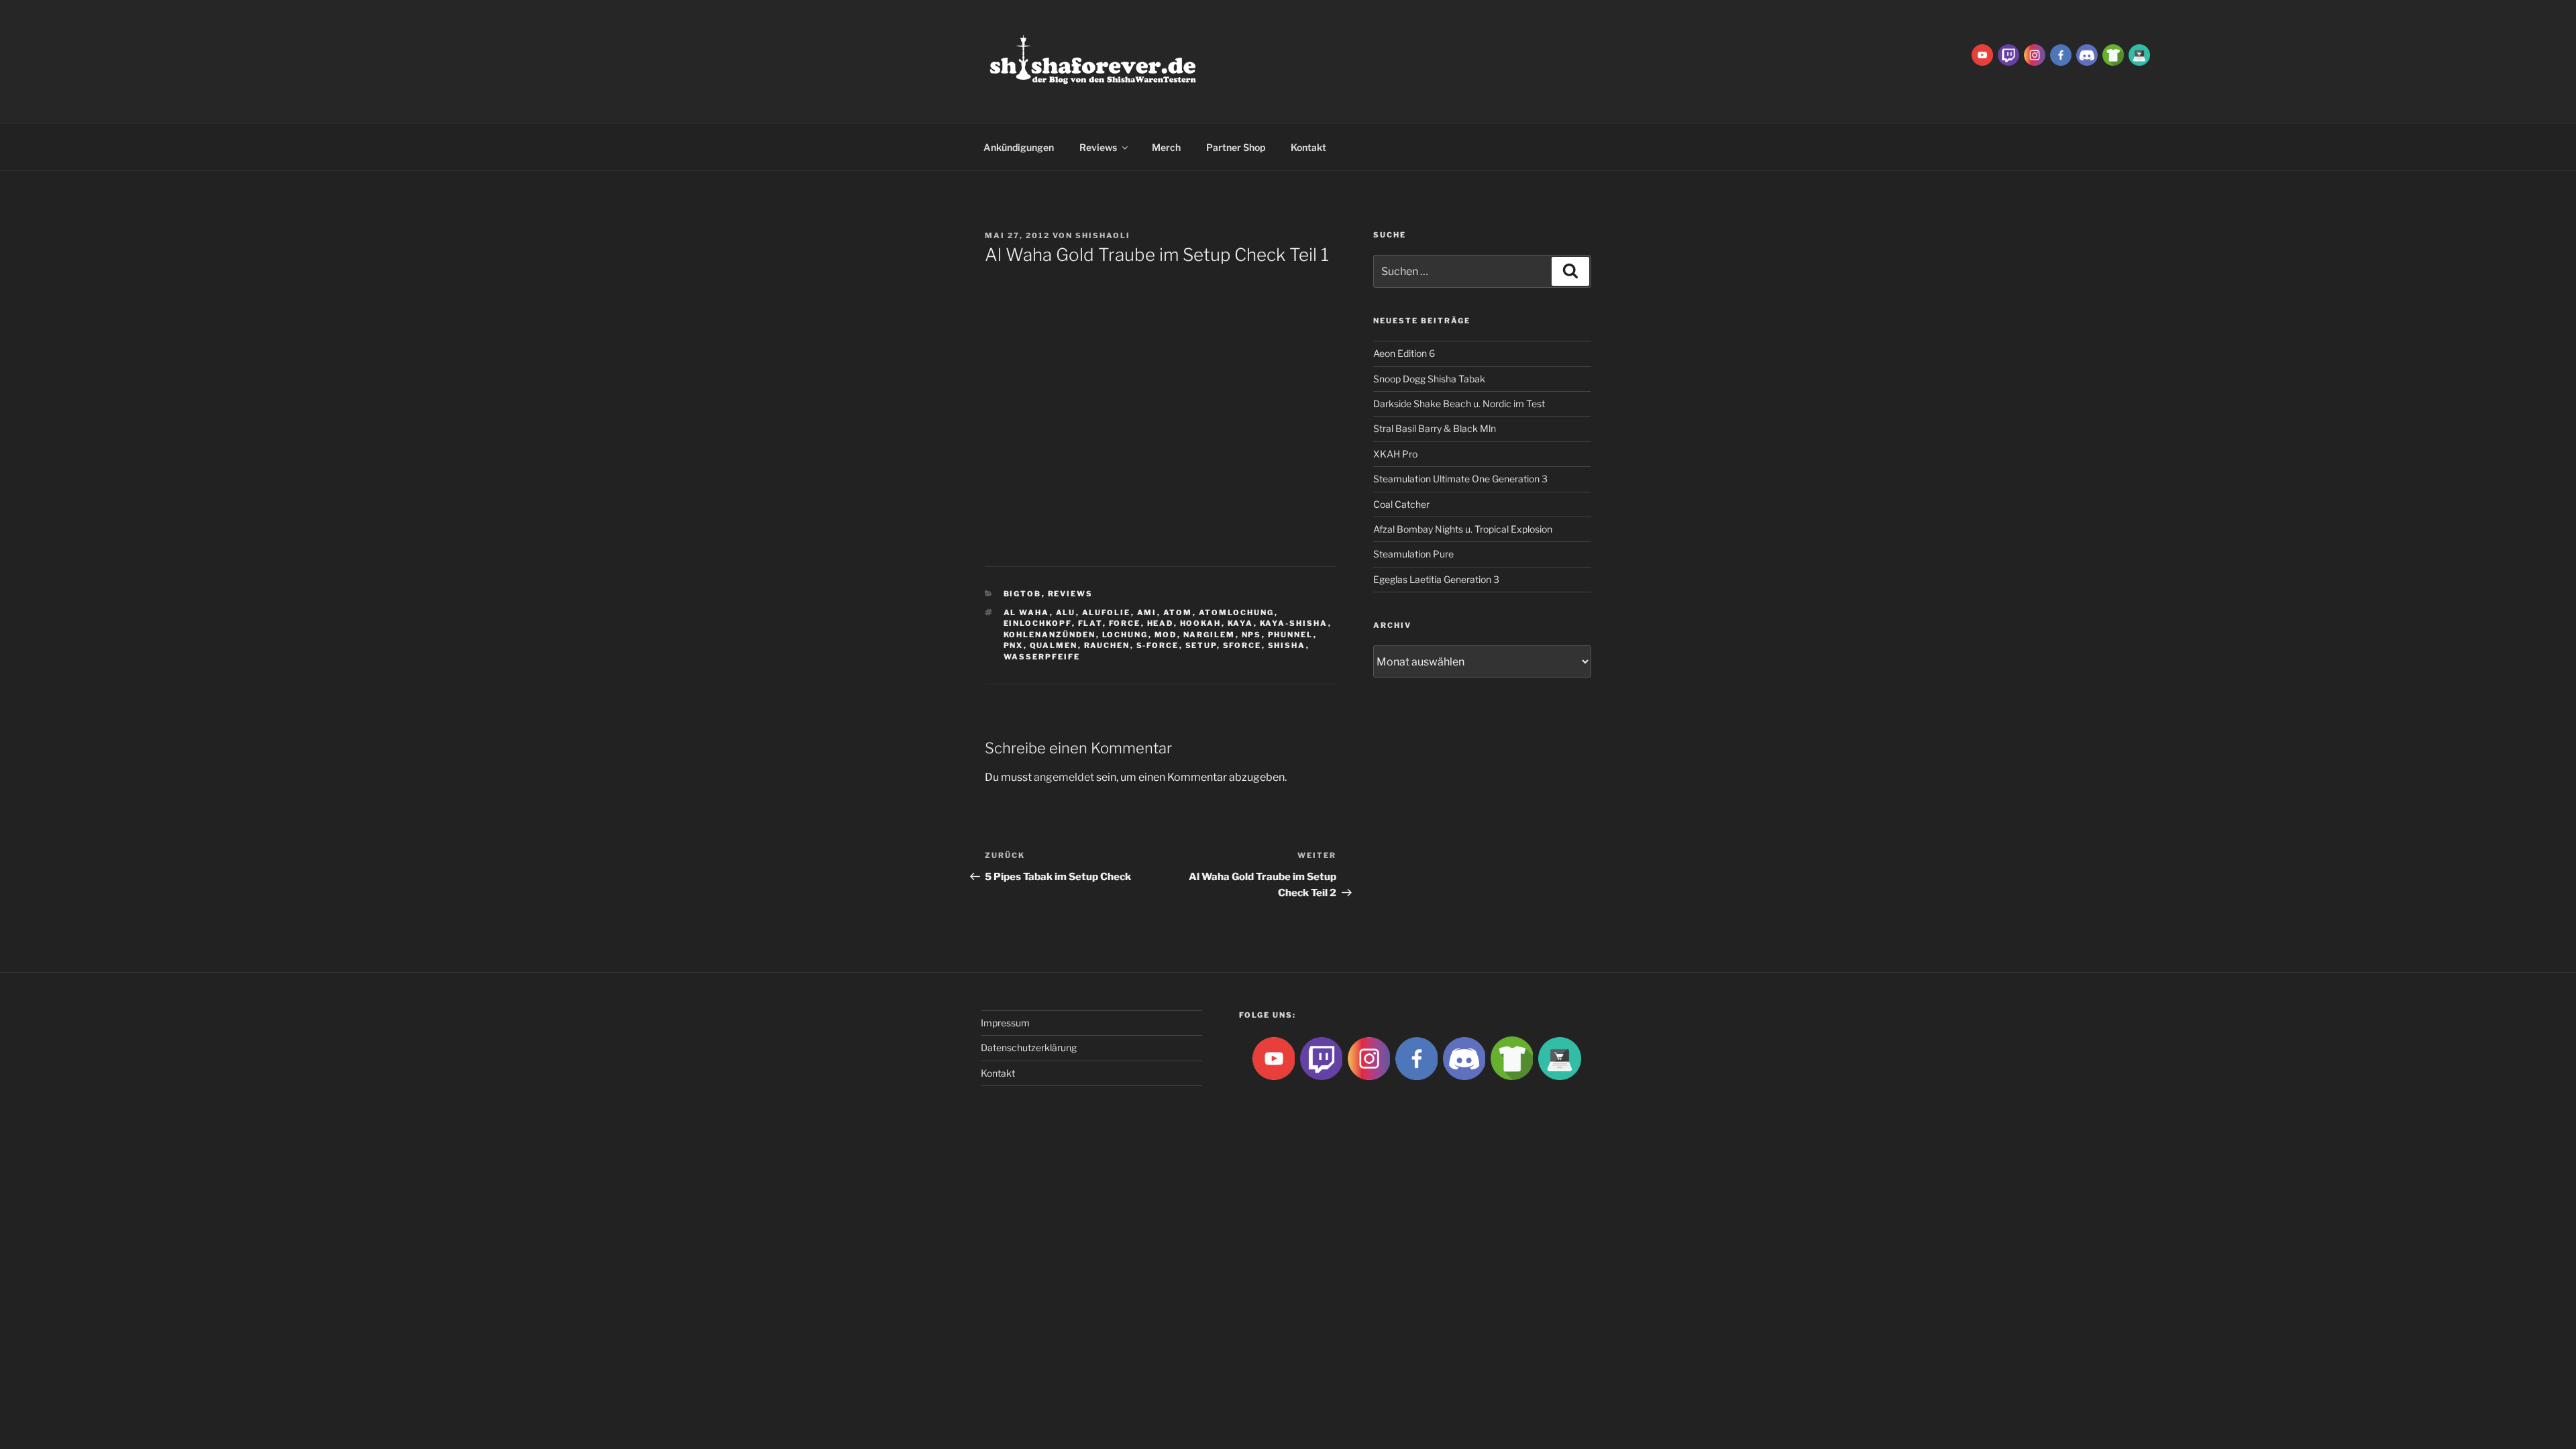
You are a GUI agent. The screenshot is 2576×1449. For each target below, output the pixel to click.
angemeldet (1064, 777)
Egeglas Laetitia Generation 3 (1436, 579)
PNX (1014, 645)
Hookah (1201, 623)
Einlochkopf (1038, 623)
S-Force (1158, 645)
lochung (1125, 635)
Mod (1166, 635)
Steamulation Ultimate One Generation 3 (1460, 479)
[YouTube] (1982, 54)
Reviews (1098, 147)
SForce (1242, 645)
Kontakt (1308, 147)
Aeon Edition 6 (1404, 353)
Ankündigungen (1019, 147)
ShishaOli (1103, 235)
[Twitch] (2008, 54)
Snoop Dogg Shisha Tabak (1429, 379)
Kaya (1241, 623)
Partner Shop (1236, 147)
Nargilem (1210, 635)
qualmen (1054, 645)
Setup (1201, 645)
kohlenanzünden (1050, 635)
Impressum (1005, 1023)
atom (1178, 612)
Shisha (1287, 645)
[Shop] (2139, 54)
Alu (1066, 612)
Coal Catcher (1401, 504)
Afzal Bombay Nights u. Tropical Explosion (1463, 529)
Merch (1166, 147)
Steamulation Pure (1413, 554)
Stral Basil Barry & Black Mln (1435, 428)
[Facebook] (2061, 54)
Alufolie (1107, 612)
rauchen (1107, 645)
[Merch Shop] (2113, 54)
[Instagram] (2035, 54)
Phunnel (1291, 635)
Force (1125, 623)
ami (1147, 612)
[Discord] (2087, 54)
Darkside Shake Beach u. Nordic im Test (1459, 404)
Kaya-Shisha (1294, 623)
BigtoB (1023, 594)
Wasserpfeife (1042, 657)
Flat (1090, 623)
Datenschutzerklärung (1029, 1048)
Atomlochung (1237, 612)
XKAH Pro (1395, 454)
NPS (1252, 635)
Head (1161, 623)
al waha (1027, 612)
